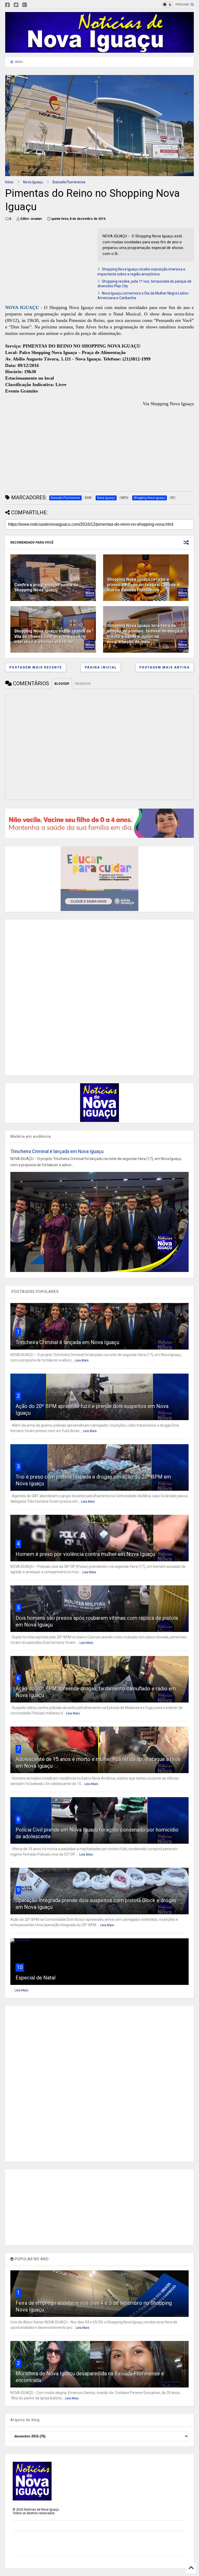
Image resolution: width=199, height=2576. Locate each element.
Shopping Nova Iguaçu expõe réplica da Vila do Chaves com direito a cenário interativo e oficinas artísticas (53, 637)
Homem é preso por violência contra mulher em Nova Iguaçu (85, 1554)
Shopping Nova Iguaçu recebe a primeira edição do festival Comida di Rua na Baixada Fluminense (144, 585)
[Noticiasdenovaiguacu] (33, 5)
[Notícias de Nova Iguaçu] (99, 50)
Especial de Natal (35, 1978)
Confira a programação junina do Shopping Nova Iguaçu (46, 587)
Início (9, 182)
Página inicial (101, 667)
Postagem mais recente (36, 667)
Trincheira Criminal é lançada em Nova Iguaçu (57, 1151)
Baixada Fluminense (69, 182)
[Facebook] (8, 5)
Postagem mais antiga (165, 667)
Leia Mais (82, 1360)
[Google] (25, 5)
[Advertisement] (49, 264)
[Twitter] (16, 5)
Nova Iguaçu (33, 182)
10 (20, 1967)
